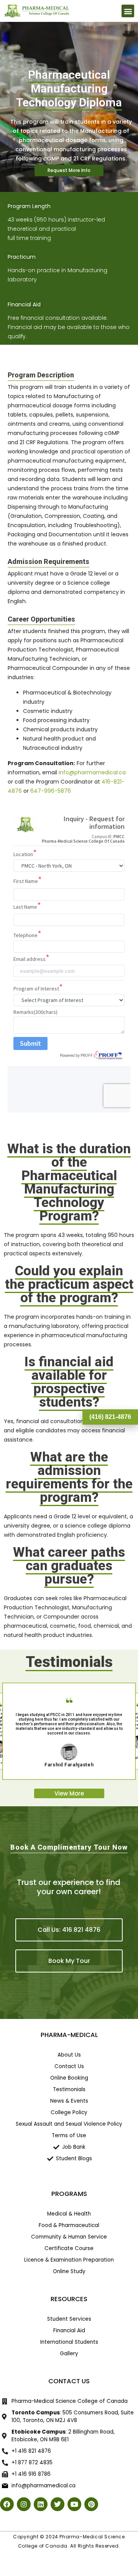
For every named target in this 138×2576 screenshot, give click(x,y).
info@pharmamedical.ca (92, 772)
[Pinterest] (91, 2504)
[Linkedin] (41, 2504)
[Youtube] (74, 2504)
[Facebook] (7, 2504)
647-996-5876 (51, 791)
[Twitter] (58, 2504)
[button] (128, 11)
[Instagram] (24, 2504)
